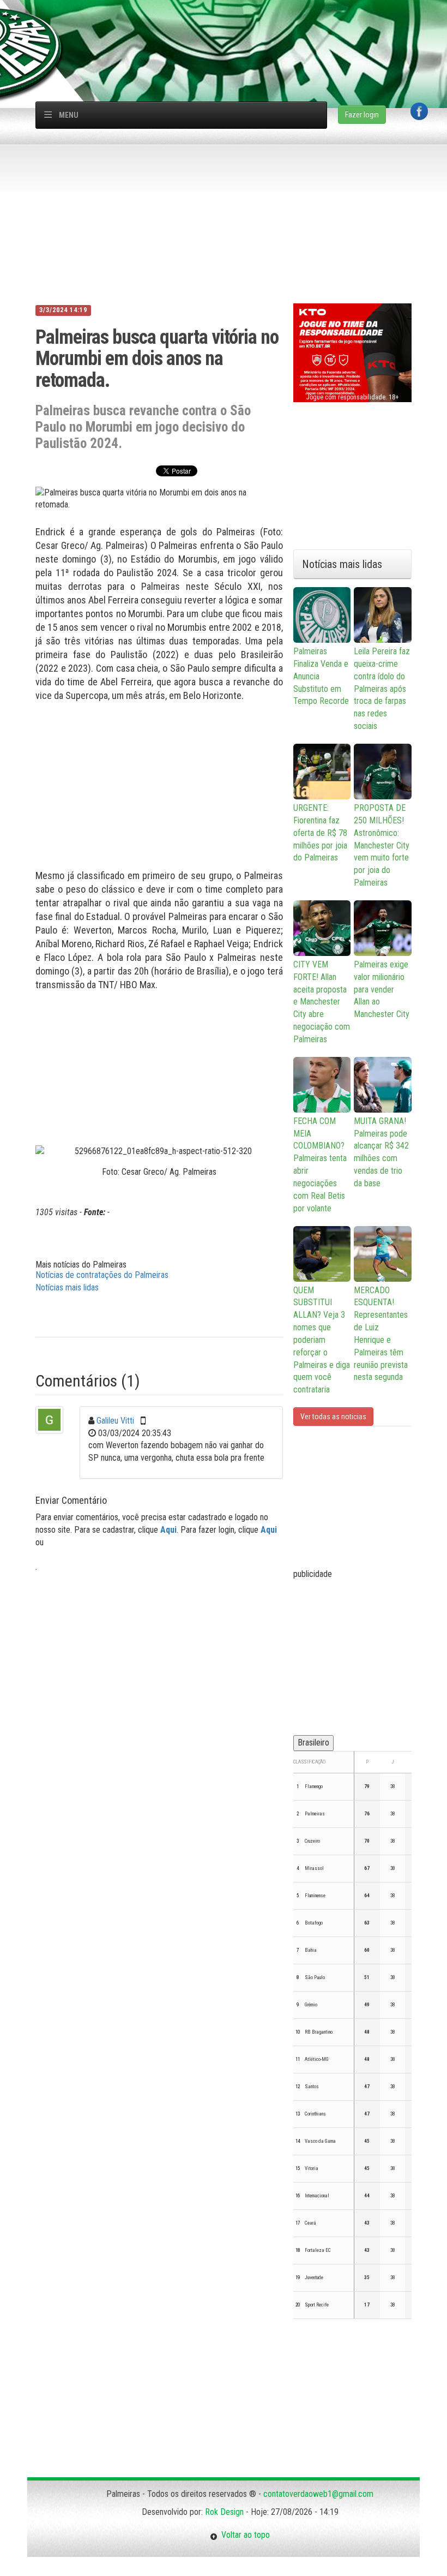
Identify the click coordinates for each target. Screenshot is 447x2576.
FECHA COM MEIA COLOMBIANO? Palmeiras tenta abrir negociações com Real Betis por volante (320, 1165)
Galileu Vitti (115, 1421)
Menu (69, 115)
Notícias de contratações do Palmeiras (102, 1275)
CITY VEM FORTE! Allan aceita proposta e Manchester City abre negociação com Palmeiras (322, 1002)
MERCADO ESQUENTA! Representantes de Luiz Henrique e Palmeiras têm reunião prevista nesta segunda (381, 1334)
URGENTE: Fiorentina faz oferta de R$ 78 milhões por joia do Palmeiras (320, 833)
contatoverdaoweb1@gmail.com (318, 2494)
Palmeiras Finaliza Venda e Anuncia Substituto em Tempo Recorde (321, 676)
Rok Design (224, 2512)
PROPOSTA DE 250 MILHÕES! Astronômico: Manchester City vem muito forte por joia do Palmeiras (382, 845)
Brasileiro (313, 1743)
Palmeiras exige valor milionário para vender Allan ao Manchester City (382, 989)
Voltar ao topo (244, 2535)
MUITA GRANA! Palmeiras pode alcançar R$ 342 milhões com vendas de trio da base (381, 1152)
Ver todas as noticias (333, 1416)
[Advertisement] (229, 25)
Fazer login (362, 115)
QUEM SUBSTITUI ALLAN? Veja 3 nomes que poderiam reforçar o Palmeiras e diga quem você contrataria (322, 1340)
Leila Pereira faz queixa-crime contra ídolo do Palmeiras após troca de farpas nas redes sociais (382, 689)
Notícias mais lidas (67, 1287)
